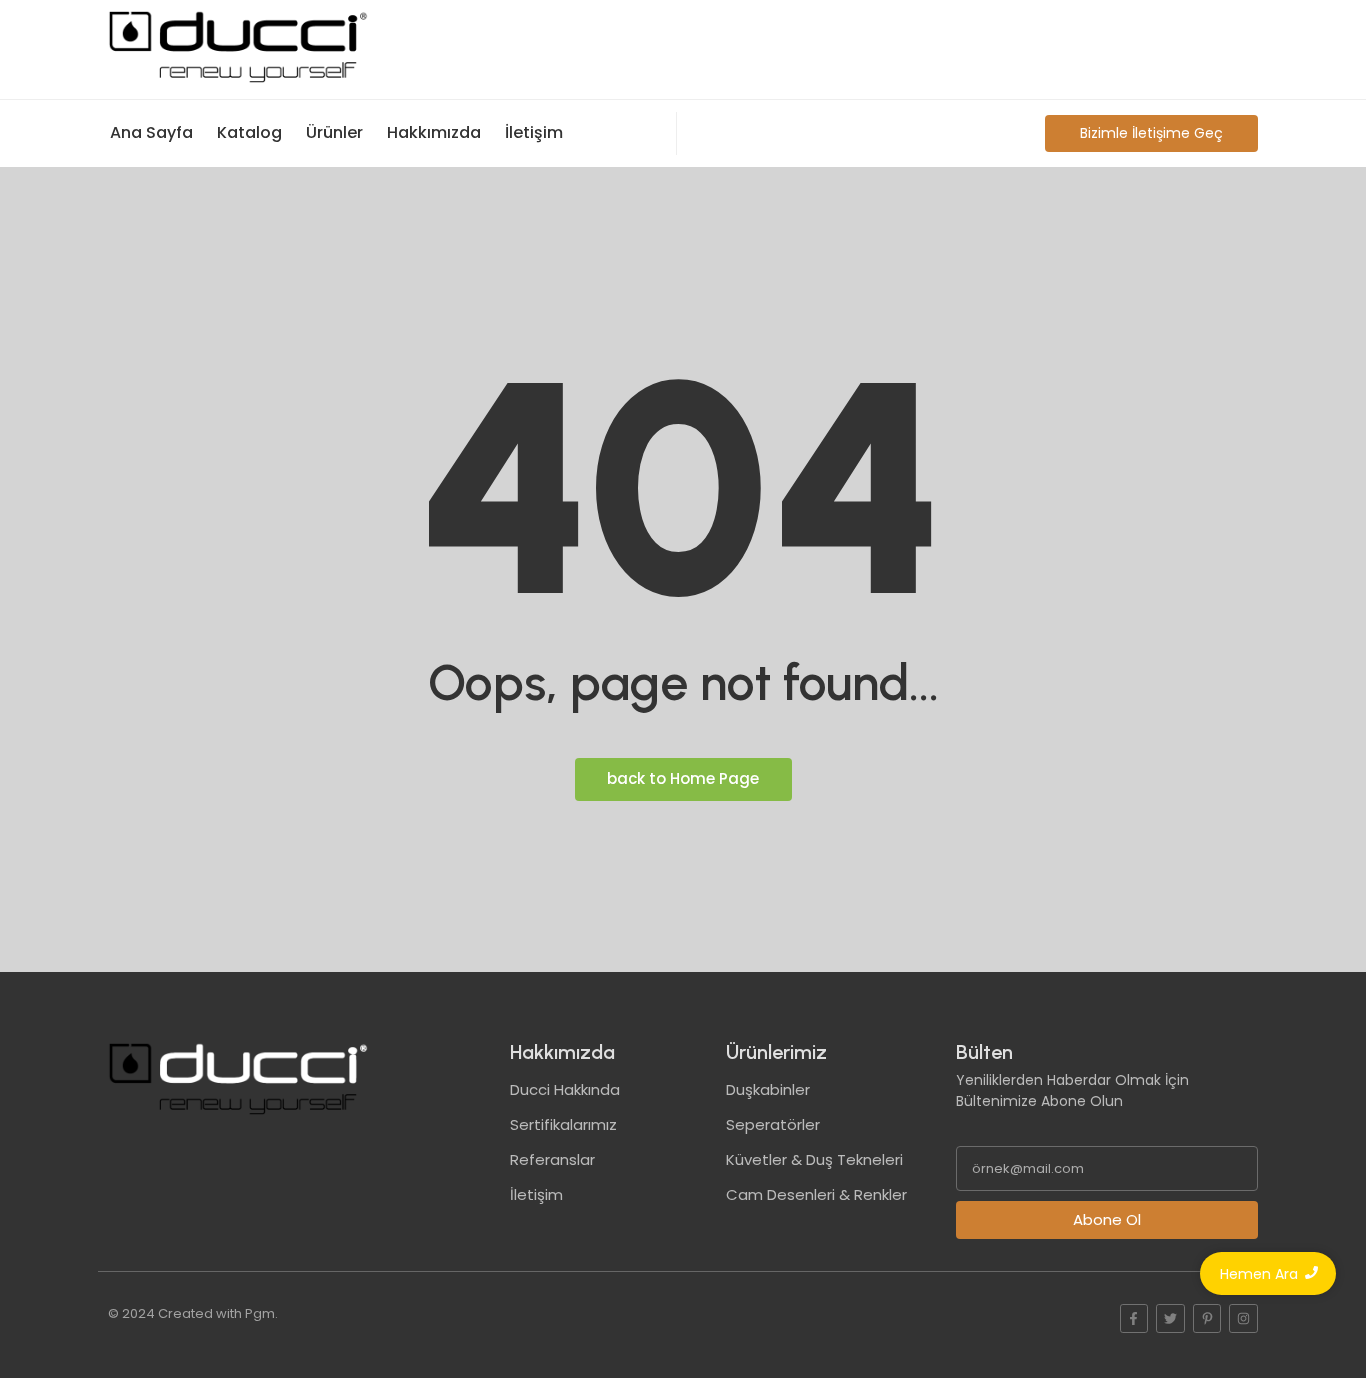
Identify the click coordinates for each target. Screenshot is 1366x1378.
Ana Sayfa (151, 132)
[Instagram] (1243, 1318)
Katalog (249, 132)
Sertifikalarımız (563, 1124)
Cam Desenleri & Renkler (816, 1194)
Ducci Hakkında (565, 1089)
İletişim (534, 132)
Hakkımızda (434, 132)
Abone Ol (1107, 1219)
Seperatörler (773, 1124)
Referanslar (552, 1159)
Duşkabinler (768, 1089)
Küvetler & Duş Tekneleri (814, 1159)
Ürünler (334, 132)
